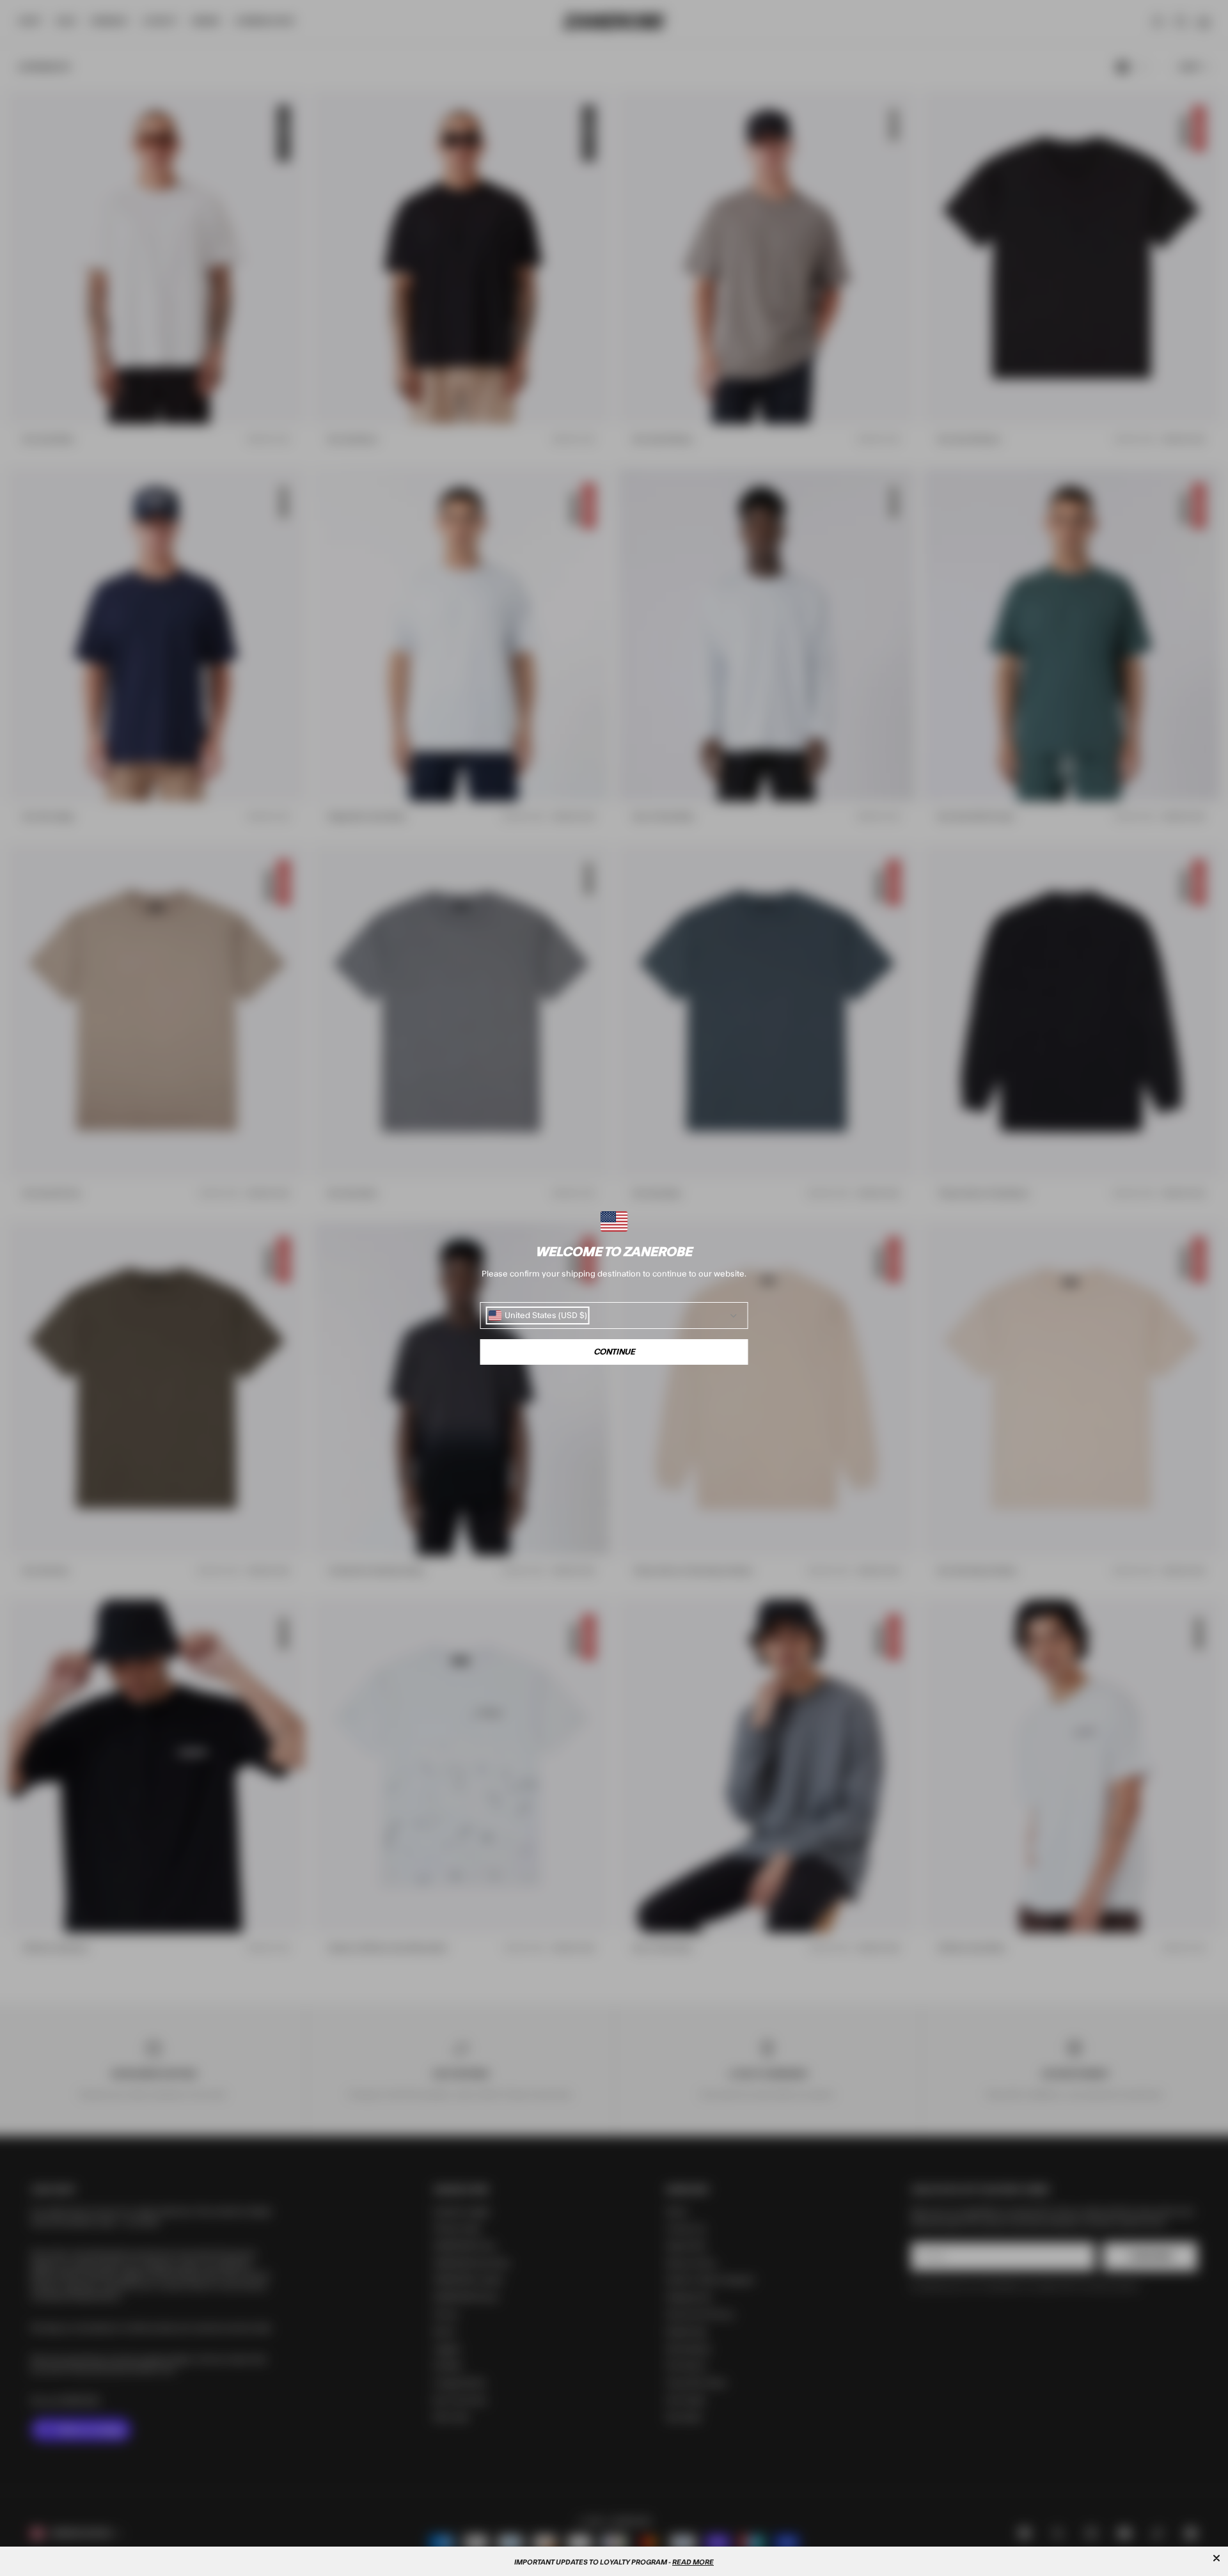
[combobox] (538, 1315)
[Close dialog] (1216, 2558)
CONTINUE (614, 1352)
